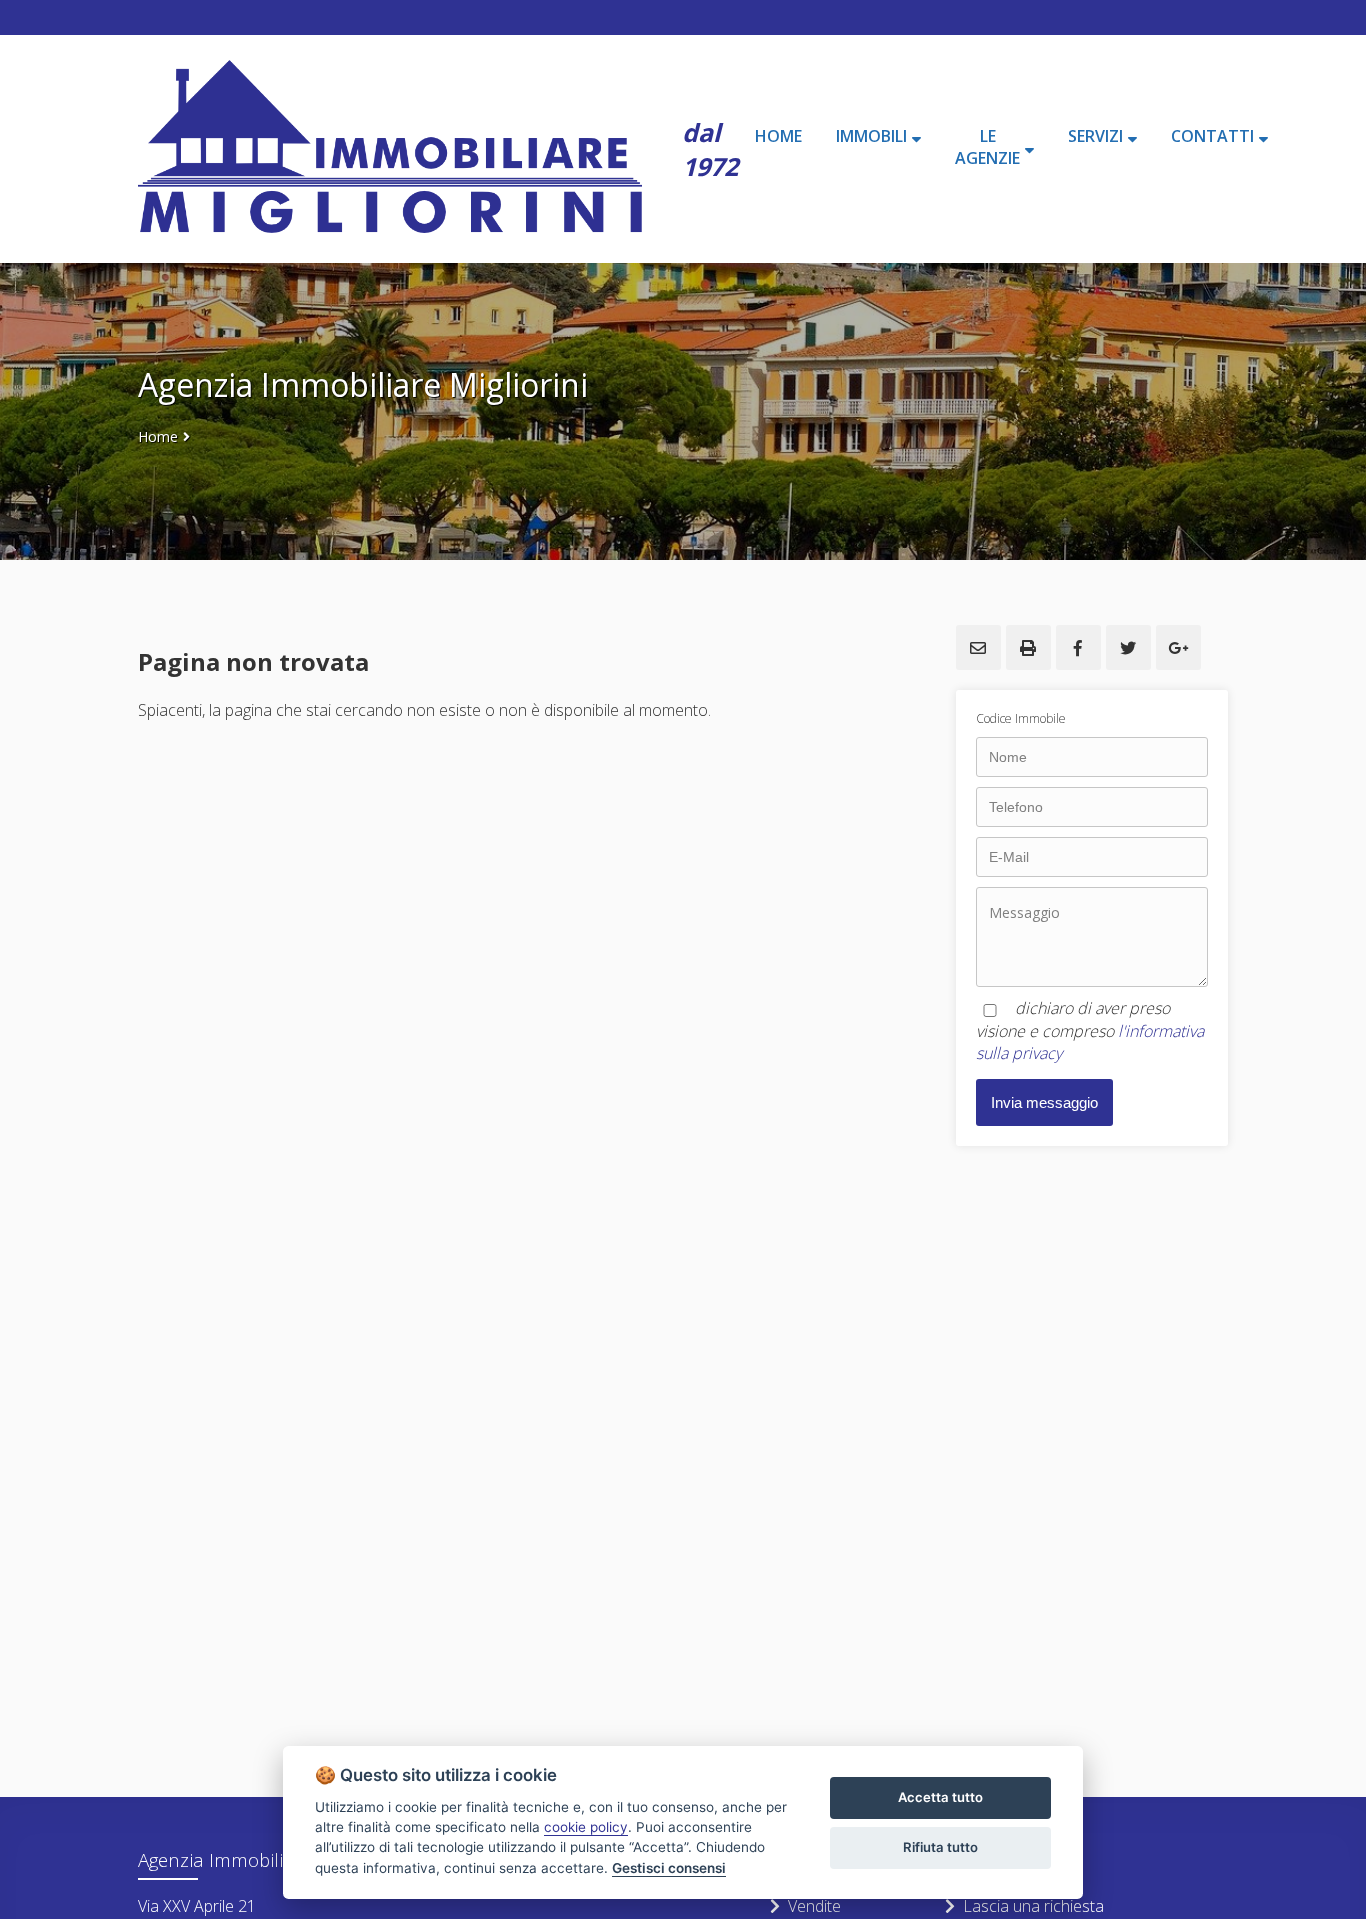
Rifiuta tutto (940, 1847)
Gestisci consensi (669, 1868)
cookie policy (586, 1827)
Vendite (814, 1906)
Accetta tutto (940, 1797)
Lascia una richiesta (1033, 1906)
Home (158, 436)
